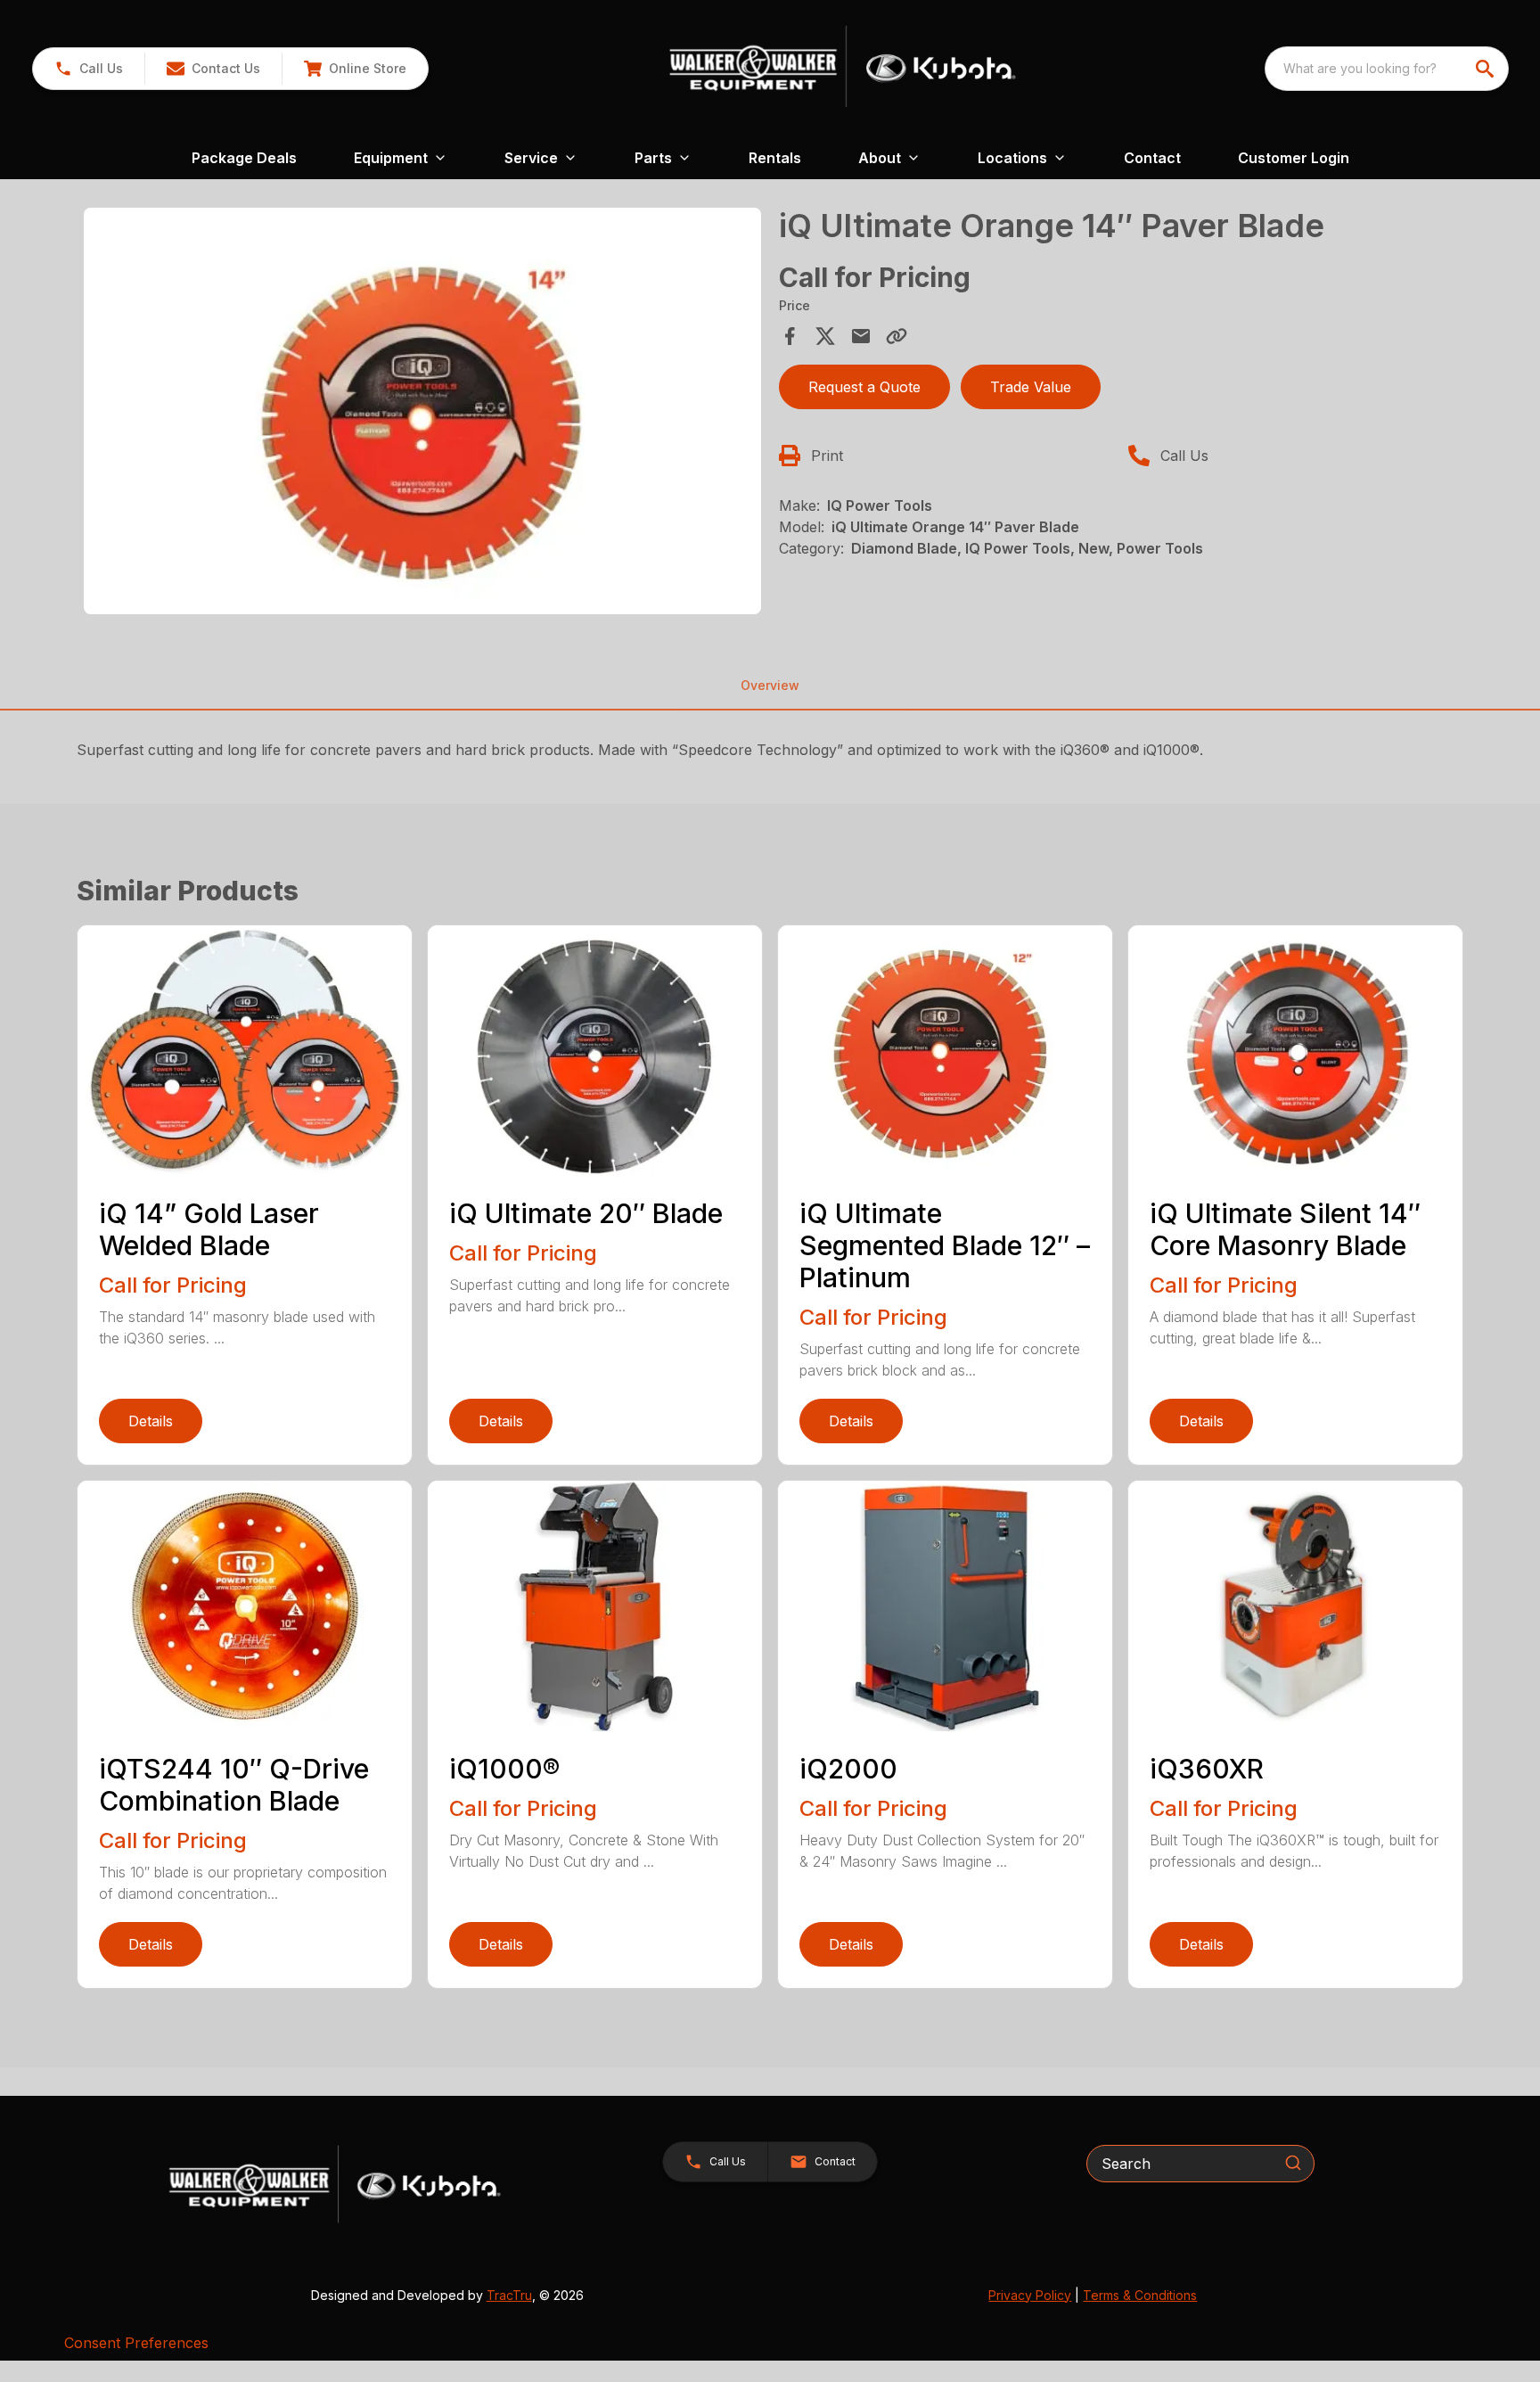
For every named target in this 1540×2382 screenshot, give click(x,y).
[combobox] (1387, 69)
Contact (1152, 158)
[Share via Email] (861, 336)
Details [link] (151, 1421)
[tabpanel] (422, 414)
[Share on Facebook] (790, 336)
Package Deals (244, 158)
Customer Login (1294, 158)
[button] (89, 69)
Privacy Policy (1030, 2295)
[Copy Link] (897, 336)
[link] (355, 69)
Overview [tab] (770, 685)
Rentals (775, 158)
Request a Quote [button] (864, 387)
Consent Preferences (136, 2343)
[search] (1487, 69)
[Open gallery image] (422, 411)
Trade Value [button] (1031, 387)
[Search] (1293, 2163)
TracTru (509, 2295)
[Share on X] (825, 336)
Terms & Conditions (1140, 2295)
